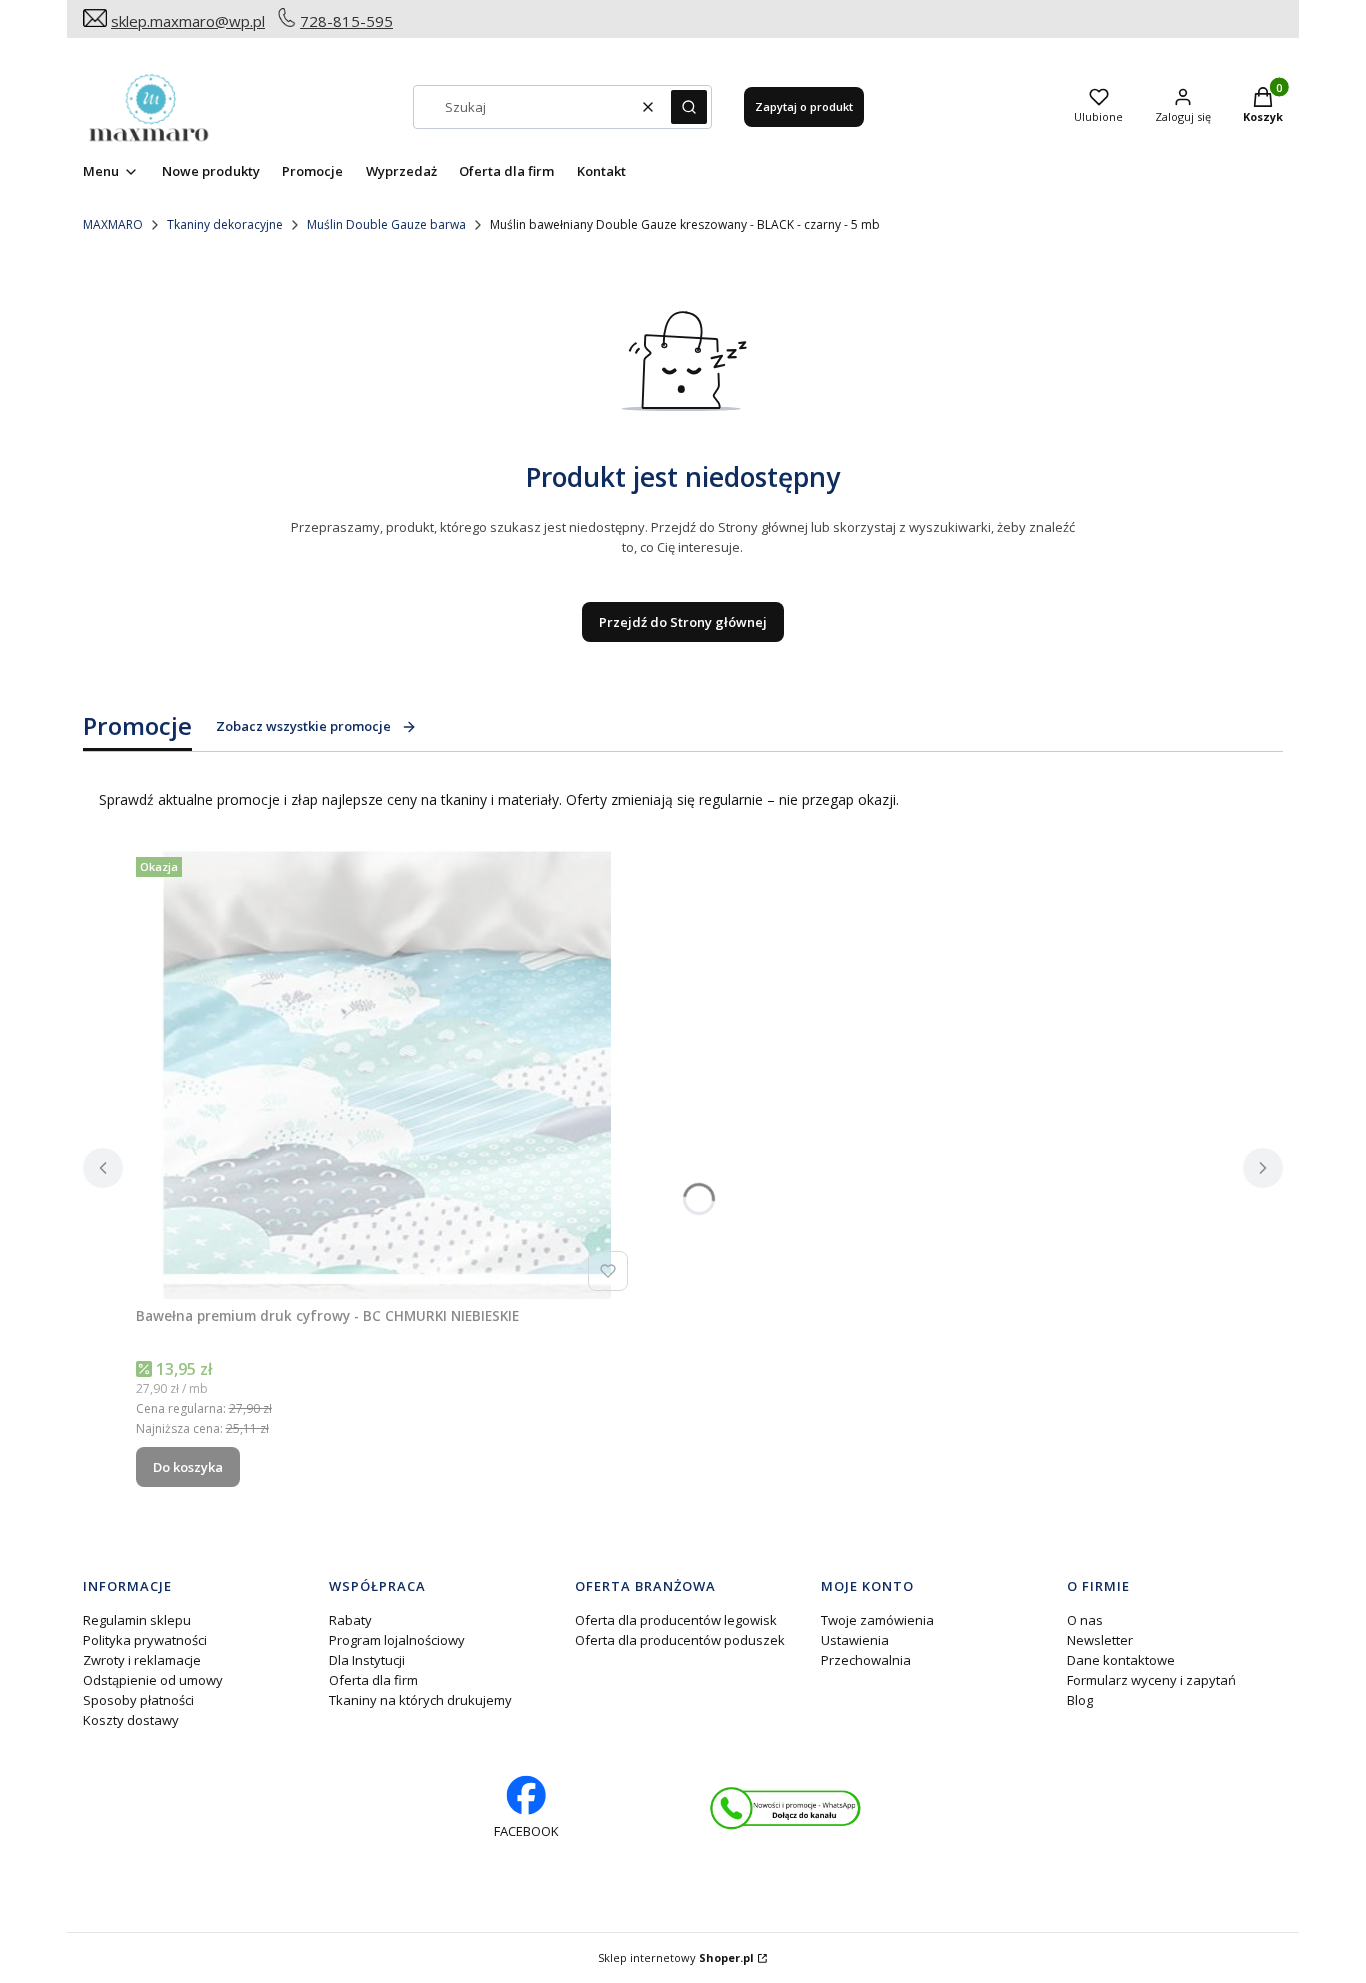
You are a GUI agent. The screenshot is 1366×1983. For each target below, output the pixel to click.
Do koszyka (188, 1467)
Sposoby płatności (138, 1700)
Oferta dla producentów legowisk (676, 1620)
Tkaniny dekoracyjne (225, 224)
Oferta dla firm (373, 1680)
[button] (689, 107)
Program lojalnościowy (397, 1640)
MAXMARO (113, 224)
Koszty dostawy (131, 1720)
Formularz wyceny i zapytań (1151, 1680)
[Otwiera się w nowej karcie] (785, 1808)
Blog (1080, 1700)
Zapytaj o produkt (804, 106)
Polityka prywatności (145, 1640)
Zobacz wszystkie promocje (303, 726)
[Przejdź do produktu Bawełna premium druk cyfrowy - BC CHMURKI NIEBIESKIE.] (386, 1074)
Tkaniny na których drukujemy (420, 1700)
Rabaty (350, 1620)
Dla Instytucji (367, 1660)
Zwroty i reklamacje (142, 1660)
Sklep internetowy (676, 1957)
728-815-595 (346, 21)
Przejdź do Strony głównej (683, 622)
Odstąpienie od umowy (153, 1680)
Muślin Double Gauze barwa (386, 224)
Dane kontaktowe (1121, 1660)
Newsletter (1100, 1640)
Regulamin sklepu (137, 1620)
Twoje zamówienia (877, 1620)
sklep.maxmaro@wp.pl (188, 21)
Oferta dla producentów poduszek (680, 1640)
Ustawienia (855, 1640)
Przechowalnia (866, 1660)
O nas (1085, 1620)
